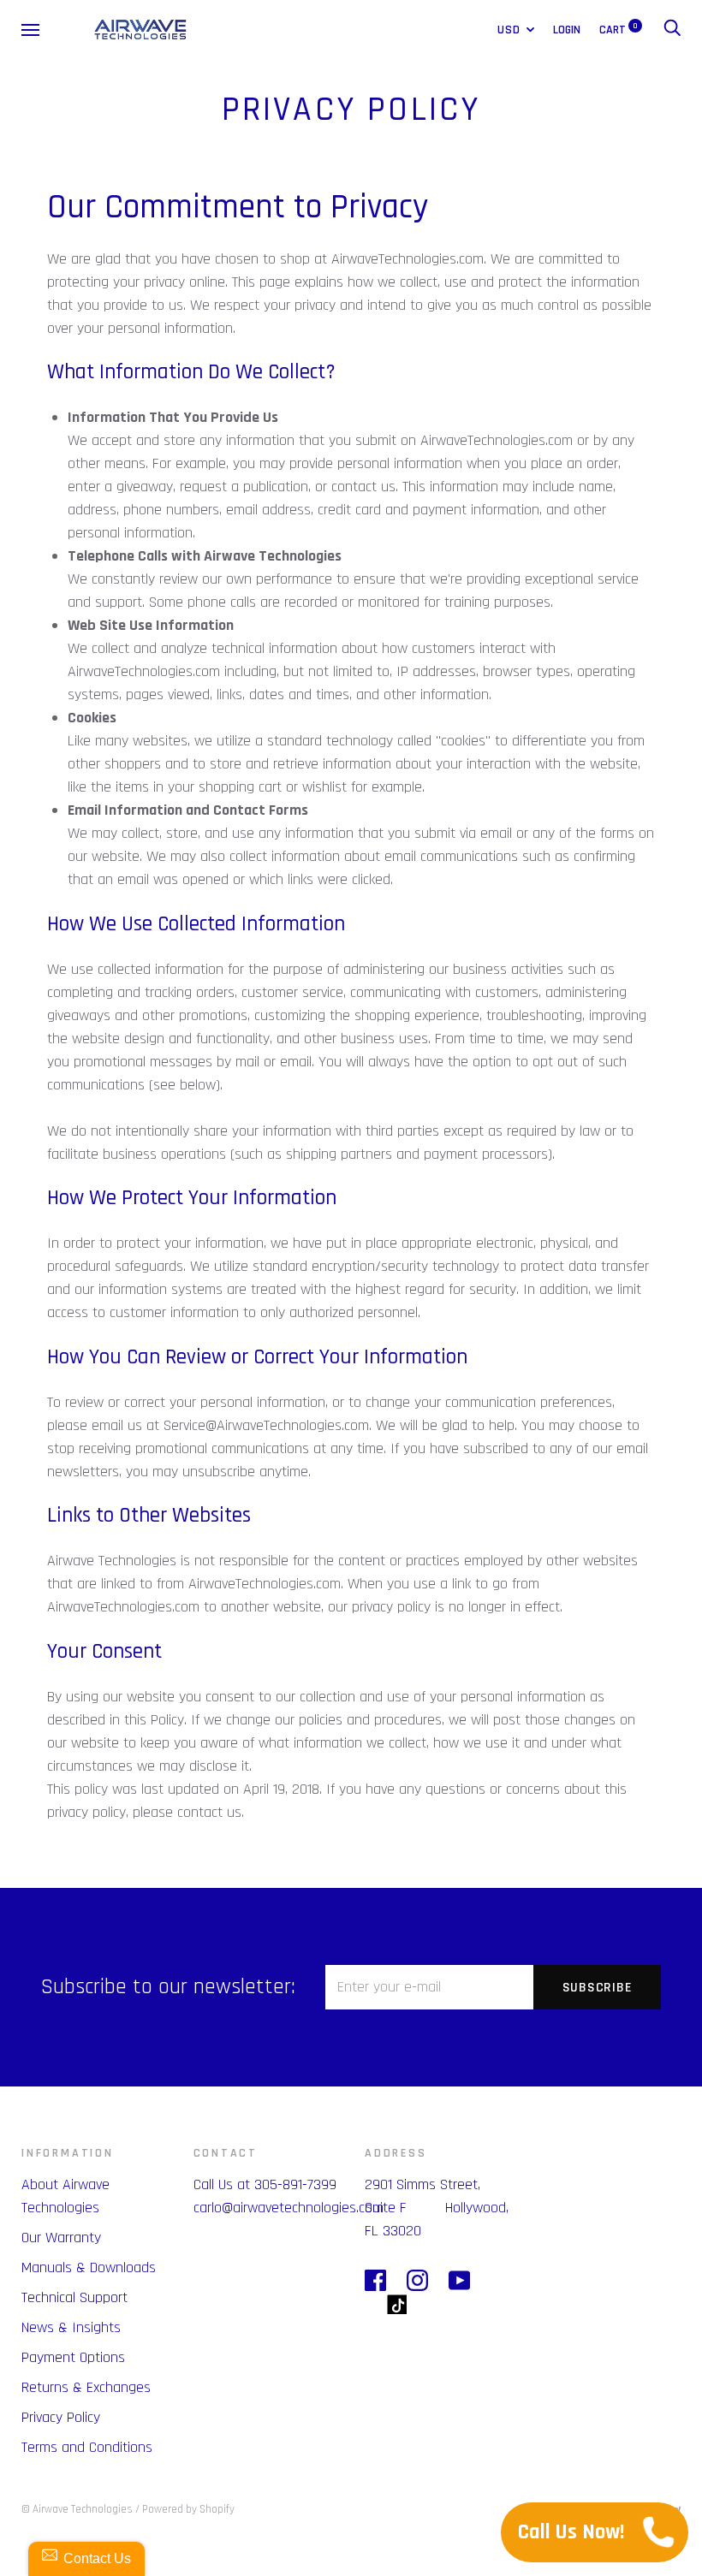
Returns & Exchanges (86, 2387)
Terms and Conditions (87, 2447)
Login (567, 30)
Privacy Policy (61, 2417)
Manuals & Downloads (89, 2267)
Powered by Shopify (188, 2509)
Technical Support (74, 2297)
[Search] (672, 30)
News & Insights (71, 2327)
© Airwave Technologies (77, 2509)
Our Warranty (61, 2238)
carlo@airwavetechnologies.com (289, 2208)
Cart (619, 30)
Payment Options (73, 2357)
